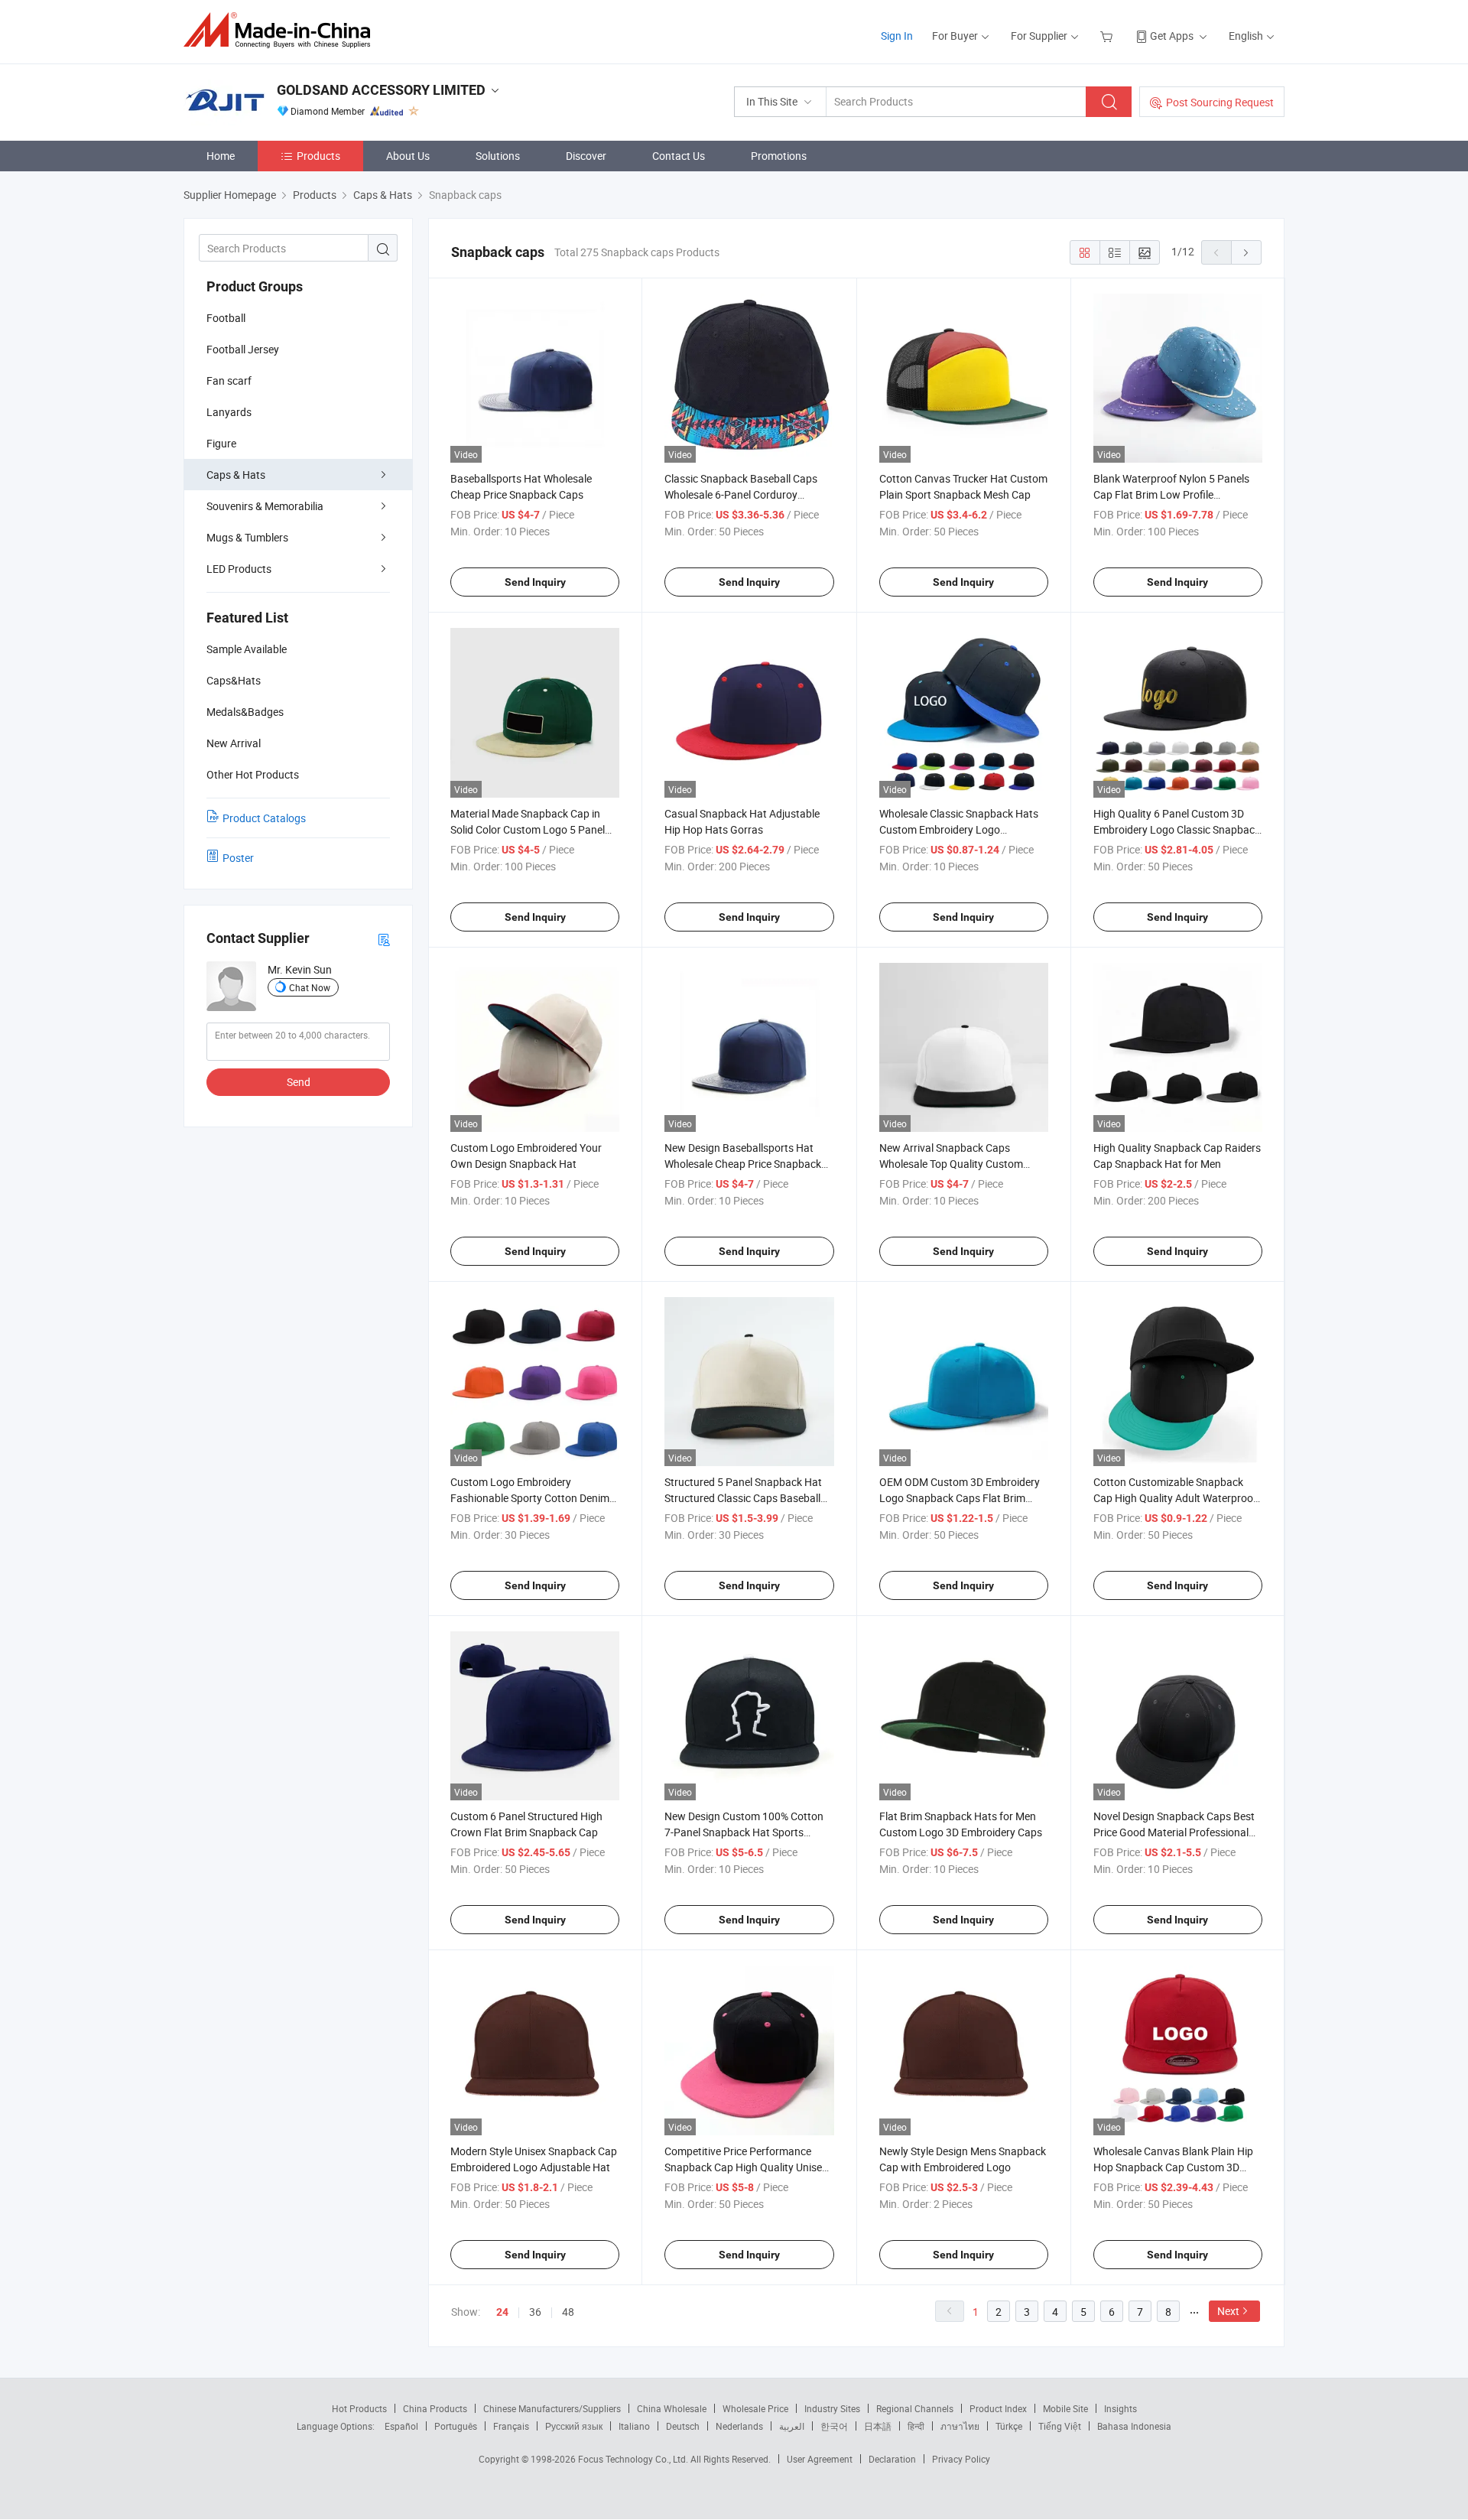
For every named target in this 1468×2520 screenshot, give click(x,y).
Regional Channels (915, 2408)
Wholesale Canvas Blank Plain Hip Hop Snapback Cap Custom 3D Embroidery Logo (1173, 2167)
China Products (435, 2408)
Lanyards (229, 412)
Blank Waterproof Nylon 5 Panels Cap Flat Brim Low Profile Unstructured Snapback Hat (1171, 494)
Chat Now (310, 987)
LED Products (239, 569)
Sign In (897, 36)
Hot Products (359, 2408)
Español (401, 2426)
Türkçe (1009, 2426)
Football (226, 318)
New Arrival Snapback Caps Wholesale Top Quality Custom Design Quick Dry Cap (951, 1164)
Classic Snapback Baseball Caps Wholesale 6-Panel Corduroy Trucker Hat (741, 494)
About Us (408, 156)
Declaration (892, 2459)
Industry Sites (832, 2408)
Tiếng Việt (1060, 2426)
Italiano (634, 2426)
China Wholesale (672, 2408)
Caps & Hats (236, 475)
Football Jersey (243, 349)
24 (502, 2312)
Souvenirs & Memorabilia (265, 506)
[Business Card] (384, 939)
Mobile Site (1065, 2408)
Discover (586, 156)
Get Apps (1172, 36)
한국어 (834, 2426)
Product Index (998, 2408)
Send (299, 1082)
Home (221, 156)
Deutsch (683, 2426)
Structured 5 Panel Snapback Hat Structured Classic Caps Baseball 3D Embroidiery (743, 1498)
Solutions (498, 156)
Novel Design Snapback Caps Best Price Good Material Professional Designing (1174, 1832)
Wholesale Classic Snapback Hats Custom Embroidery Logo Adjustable (959, 829)
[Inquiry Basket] (1108, 36)
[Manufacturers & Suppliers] (282, 30)
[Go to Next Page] (1246, 252)
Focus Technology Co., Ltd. (634, 2459)
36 (535, 2312)
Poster (238, 858)
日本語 (878, 2426)
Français (511, 2426)
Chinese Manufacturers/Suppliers (552, 2408)
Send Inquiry (535, 582)
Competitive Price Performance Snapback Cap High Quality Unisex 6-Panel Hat (746, 2167)
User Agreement (820, 2459)
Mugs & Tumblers (247, 537)
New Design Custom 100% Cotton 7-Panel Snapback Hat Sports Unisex (744, 1832)
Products (318, 156)
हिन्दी (916, 2426)
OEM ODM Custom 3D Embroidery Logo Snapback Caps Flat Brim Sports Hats (960, 1498)
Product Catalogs (264, 818)
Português (456, 2426)
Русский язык (574, 2426)
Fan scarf (229, 380)
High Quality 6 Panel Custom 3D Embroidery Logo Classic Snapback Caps (1177, 829)
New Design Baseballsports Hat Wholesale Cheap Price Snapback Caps (743, 1164)
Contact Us (679, 156)
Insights (1120, 2408)
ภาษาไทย (960, 2426)
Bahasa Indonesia (1134, 2426)
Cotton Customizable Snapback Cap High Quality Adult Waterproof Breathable (1175, 1498)
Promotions (779, 156)
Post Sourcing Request (1220, 102)
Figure (221, 443)
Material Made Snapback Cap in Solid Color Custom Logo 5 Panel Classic (528, 829)
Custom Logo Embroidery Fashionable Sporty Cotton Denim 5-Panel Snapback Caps (530, 1498)
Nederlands (739, 2426)
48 (568, 2312)
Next (1228, 2311)
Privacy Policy (961, 2459)
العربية (792, 2426)
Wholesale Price (755, 2408)
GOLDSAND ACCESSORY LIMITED (381, 90)
